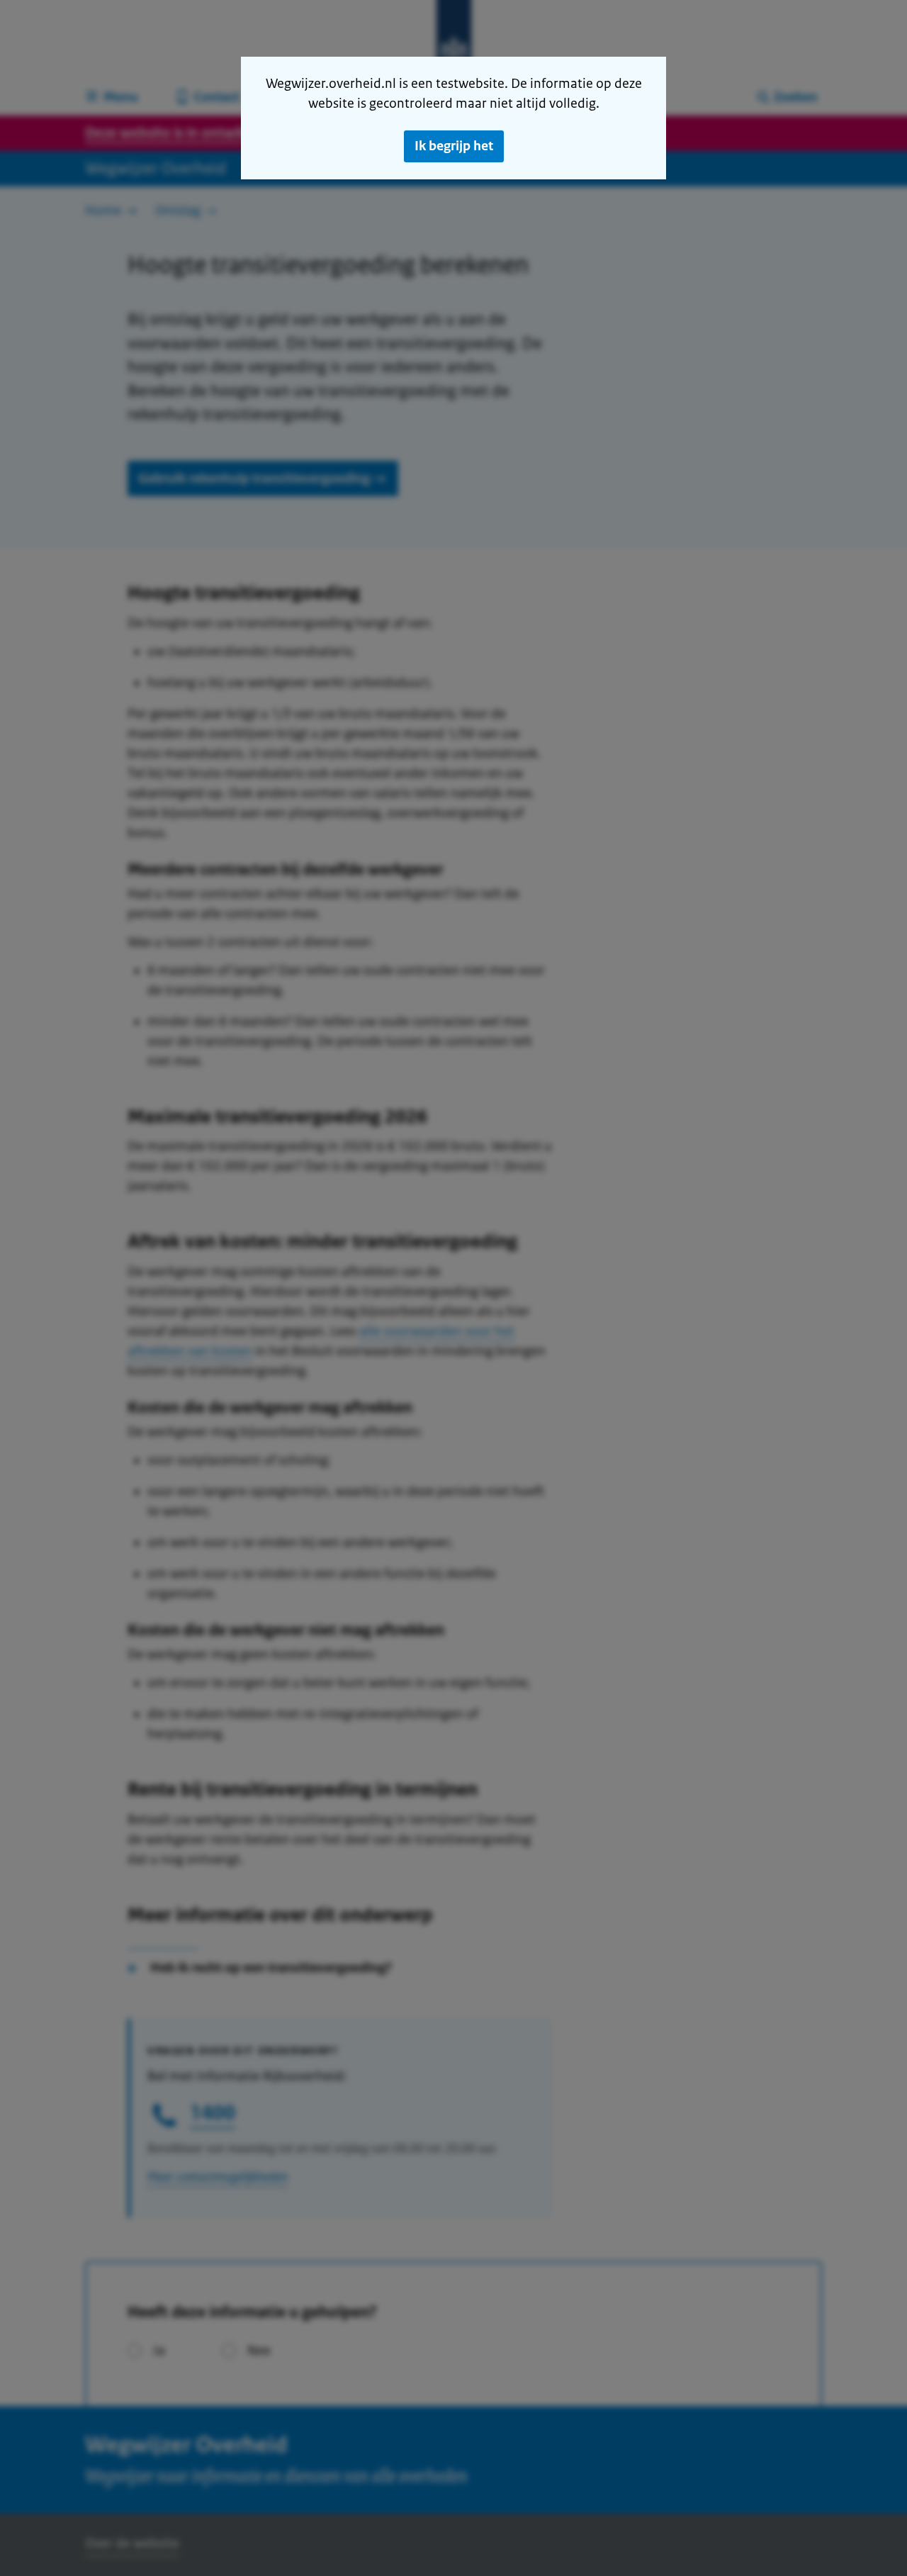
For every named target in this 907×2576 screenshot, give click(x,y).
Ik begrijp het (454, 146)
